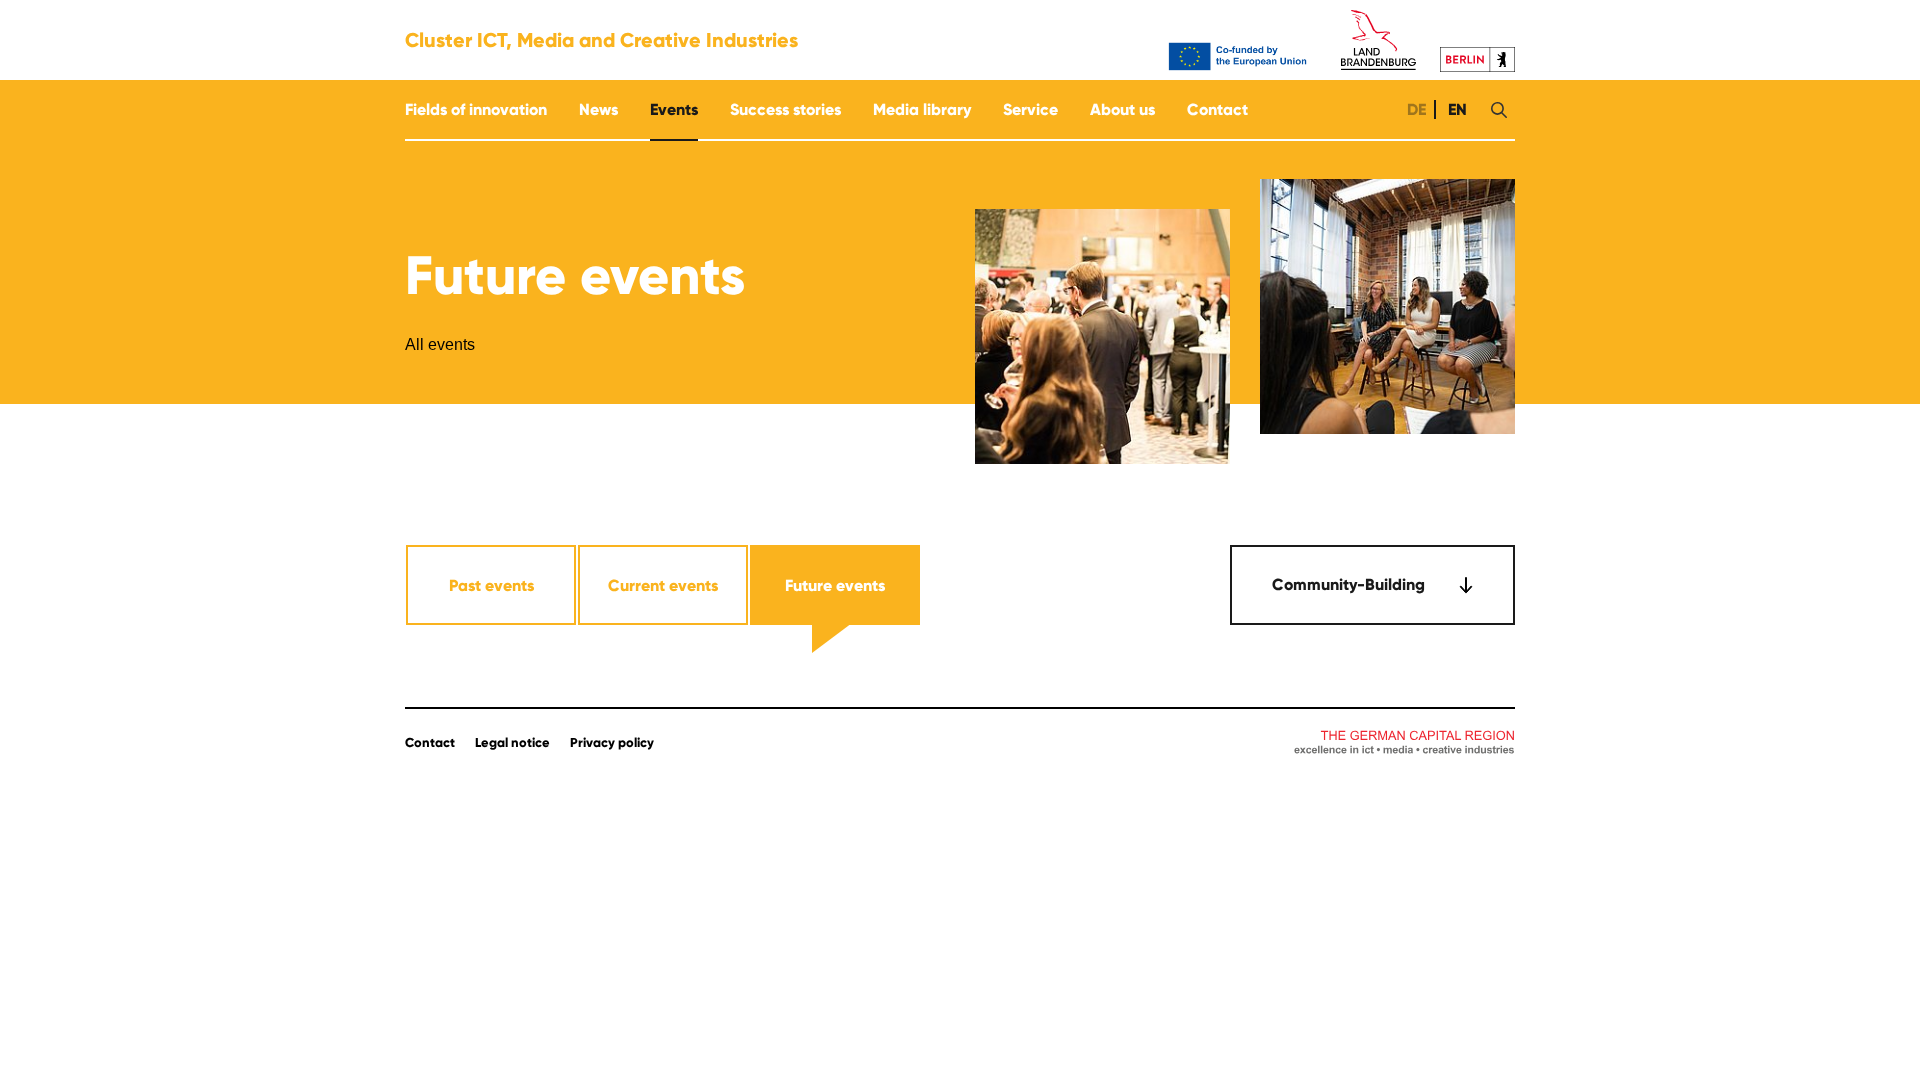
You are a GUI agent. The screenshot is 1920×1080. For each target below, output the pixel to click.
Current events (663, 585)
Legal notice (512, 743)
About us (1122, 109)
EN (1455, 109)
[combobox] (1372, 585)
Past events (491, 585)
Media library (922, 109)
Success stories (785, 109)
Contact (1217, 109)
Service (1030, 109)
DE (1414, 109)
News (598, 109)
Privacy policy (612, 743)
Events (674, 109)
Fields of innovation (476, 109)
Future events (835, 585)
